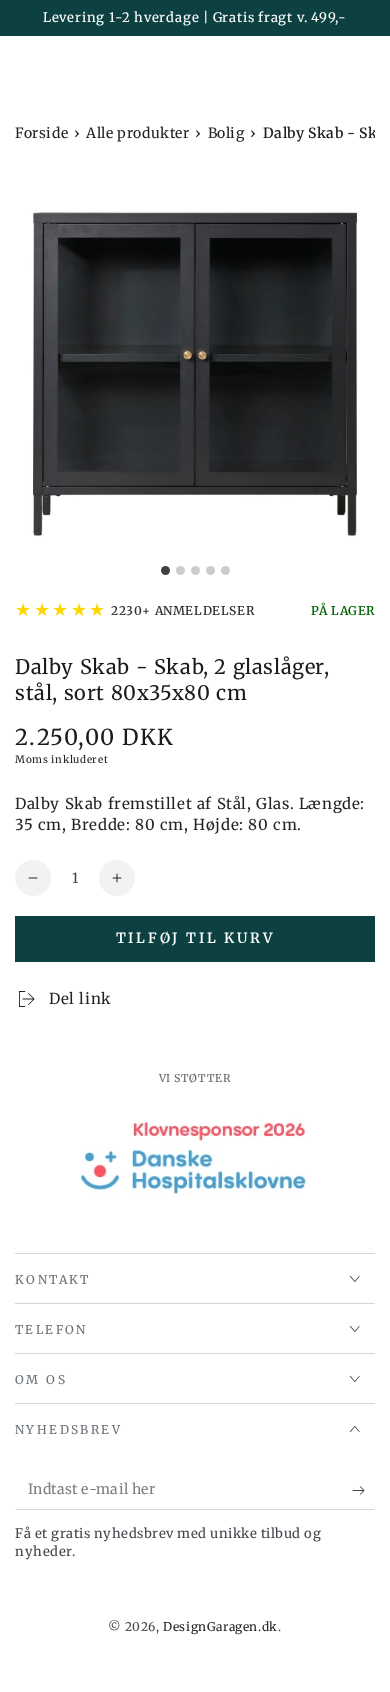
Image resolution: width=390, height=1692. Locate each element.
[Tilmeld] (363, 1490)
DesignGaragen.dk (220, 1626)
